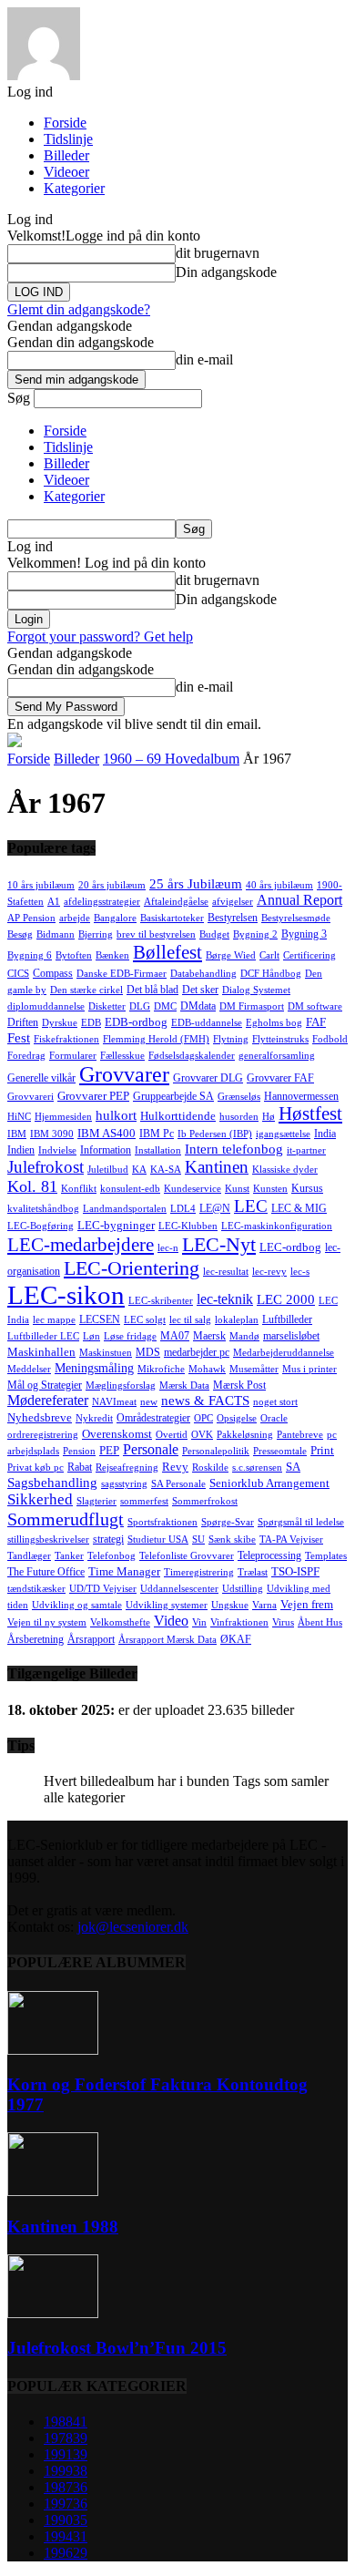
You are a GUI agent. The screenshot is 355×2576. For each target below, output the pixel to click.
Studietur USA (158, 1539)
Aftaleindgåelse (176, 902)
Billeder (66, 155)
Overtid (172, 1435)
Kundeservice (193, 1189)
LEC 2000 (286, 1299)
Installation (158, 1150)
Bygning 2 (255, 934)
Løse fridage (130, 1336)
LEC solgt (145, 1320)
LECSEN (100, 1319)
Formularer (73, 1056)
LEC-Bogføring (41, 1226)
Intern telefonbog (234, 1149)
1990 (66, 2520)
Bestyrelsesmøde (296, 918)
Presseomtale (280, 1451)
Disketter (107, 1006)
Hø (269, 1117)
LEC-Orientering (132, 1268)
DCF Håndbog (271, 974)
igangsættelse (283, 1134)
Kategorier (74, 188)
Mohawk (207, 1369)
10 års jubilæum (41, 885)
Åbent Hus (320, 1622)
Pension (79, 1451)
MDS (148, 1352)
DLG (140, 1006)
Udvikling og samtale (77, 1605)
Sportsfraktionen (162, 1522)
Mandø (244, 1336)
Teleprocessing (269, 1555)
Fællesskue (122, 1056)
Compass (53, 973)
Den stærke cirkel (86, 990)
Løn (91, 1336)
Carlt (269, 955)
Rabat (80, 1467)
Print (322, 1450)
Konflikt (79, 1189)
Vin (199, 1622)
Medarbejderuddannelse (284, 1353)
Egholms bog (274, 1023)
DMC (165, 1006)
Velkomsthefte (120, 1622)
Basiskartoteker (172, 918)
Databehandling (203, 974)
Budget (214, 934)
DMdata (198, 1006)
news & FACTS (205, 1401)
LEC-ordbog (290, 1247)
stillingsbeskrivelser (48, 1539)
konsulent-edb (130, 1189)
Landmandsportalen (125, 1209)
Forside (65, 123)
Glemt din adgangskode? (79, 309)
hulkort (116, 1115)
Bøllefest (167, 952)
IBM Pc (157, 1134)
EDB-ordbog (136, 1022)
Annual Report (299, 900)
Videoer (66, 172)
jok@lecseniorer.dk (133, 1927)
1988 (66, 2422)
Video (171, 1621)
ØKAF (236, 1639)
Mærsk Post (239, 1385)
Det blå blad (152, 990)
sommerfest (144, 1501)
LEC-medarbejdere (81, 1245)
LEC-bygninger (116, 1225)
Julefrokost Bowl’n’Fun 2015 (117, 2348)
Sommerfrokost (205, 1501)
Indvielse (57, 1150)
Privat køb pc (35, 1468)
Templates (326, 1556)
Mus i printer (309, 1369)
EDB (91, 1023)
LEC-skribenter (161, 1301)
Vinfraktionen (239, 1622)
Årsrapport (91, 1639)
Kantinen (217, 1167)
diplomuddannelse (46, 1006)
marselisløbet (291, 1336)
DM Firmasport (252, 1006)
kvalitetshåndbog (43, 1209)
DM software (315, 1006)
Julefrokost (46, 1167)
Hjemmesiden (63, 1117)
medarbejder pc (197, 1352)
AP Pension (31, 918)
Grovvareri (30, 1097)
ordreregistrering (43, 1435)
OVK (202, 1435)
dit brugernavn (218, 253)
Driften (23, 1022)
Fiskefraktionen (66, 1039)
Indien (21, 1150)
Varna (264, 1605)
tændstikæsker (36, 1589)
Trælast (253, 1572)
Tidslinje (68, 139)
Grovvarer (124, 1074)
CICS (18, 974)
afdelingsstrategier (102, 902)
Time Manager (124, 1571)
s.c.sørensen (257, 1468)
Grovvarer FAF (280, 1078)
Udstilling (243, 1589)
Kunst (237, 1189)
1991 (66, 2454)
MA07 (175, 1336)
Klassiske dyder (285, 1170)
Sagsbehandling (52, 1483)
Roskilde (210, 1468)
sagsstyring (124, 1484)
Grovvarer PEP (93, 1096)
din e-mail (204, 359)
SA (293, 1467)
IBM (17, 1134)
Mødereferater (48, 1400)
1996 (66, 2553)
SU (198, 1539)
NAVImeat (114, 1402)
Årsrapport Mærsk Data (167, 1640)
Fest (19, 1038)
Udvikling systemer (167, 1605)
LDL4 (183, 1209)
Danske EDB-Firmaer (122, 974)
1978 (66, 2438)
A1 (54, 902)
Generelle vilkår (41, 1078)
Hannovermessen (301, 1096)
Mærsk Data (184, 1385)
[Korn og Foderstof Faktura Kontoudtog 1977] (53, 2050)
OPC (203, 1418)
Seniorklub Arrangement (269, 1483)
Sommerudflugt (66, 1519)
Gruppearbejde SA (173, 1096)
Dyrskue (60, 1023)
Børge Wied (231, 955)
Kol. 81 (32, 1186)
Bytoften (74, 955)
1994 (66, 2536)
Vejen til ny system (47, 1622)
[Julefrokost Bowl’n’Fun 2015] (53, 2313)
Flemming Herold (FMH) (156, 1039)
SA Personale (178, 1484)
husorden (239, 1117)
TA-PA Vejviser (291, 1539)
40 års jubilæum (279, 885)
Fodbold (330, 1039)
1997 (66, 2504)
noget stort (275, 1402)
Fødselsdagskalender (192, 1056)
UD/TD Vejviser (103, 1589)
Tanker (69, 1556)
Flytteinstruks (280, 1039)
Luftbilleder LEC (43, 1336)
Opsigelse (237, 1418)
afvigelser (233, 902)
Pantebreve (300, 1435)
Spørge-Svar (228, 1522)
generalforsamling (277, 1056)
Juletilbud (108, 1170)
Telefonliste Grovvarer (187, 1556)
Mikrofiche (161, 1369)
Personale (151, 1449)
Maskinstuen (106, 1353)
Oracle (274, 1418)
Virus (283, 1622)
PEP (109, 1450)
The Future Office (46, 1572)
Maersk (209, 1336)
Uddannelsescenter (179, 1589)
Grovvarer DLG (208, 1078)
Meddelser (29, 1369)
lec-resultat (226, 1272)
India (325, 1134)
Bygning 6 (30, 955)
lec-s (300, 1272)
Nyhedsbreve (40, 1417)
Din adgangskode (226, 272)
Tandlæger (29, 1556)
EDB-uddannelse (207, 1023)
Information (106, 1150)
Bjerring (96, 934)
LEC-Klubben (188, 1226)
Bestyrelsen (233, 918)
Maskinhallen (41, 1352)
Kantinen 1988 (63, 2227)
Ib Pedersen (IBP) (215, 1134)
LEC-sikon (66, 1295)
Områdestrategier (153, 1418)
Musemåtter (254, 1369)
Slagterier (96, 1501)
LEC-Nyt (219, 1244)
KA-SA (166, 1170)
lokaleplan (237, 1320)
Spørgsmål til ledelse (301, 1522)
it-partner (306, 1150)
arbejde (75, 918)
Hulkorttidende (178, 1116)
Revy (175, 1467)
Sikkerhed (40, 1499)
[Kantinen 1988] (53, 2191)
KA (139, 1170)
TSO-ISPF (295, 1571)
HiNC (19, 1117)
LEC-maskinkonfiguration (277, 1226)
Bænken (112, 955)
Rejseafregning (127, 1468)
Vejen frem (307, 1604)
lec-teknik (225, 1299)
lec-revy (269, 1272)
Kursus (307, 1188)
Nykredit (94, 1418)
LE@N (215, 1208)
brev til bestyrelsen (156, 934)
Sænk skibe (232, 1539)
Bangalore (115, 918)
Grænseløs (239, 1097)
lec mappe (54, 1320)
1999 (66, 2471)
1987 (66, 2487)
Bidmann (56, 934)
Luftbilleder (287, 1319)
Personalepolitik (216, 1451)
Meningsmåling (94, 1368)
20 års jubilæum (112, 885)
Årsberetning (35, 1639)
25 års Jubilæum (196, 883)
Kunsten (270, 1189)
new (149, 1402)
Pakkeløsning (245, 1435)
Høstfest (310, 1114)
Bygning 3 (304, 934)
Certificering (309, 955)
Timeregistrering (199, 1572)
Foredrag (26, 1056)
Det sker (200, 990)
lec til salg (190, 1320)
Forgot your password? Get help (100, 636)
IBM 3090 (52, 1134)
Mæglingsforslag (121, 1385)
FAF (316, 1022)
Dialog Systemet (256, 990)
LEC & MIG (299, 1208)
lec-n (168, 1248)
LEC (251, 1206)
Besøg (20, 934)
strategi (108, 1539)
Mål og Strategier (45, 1385)
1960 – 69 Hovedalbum (171, 759)
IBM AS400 (106, 1133)
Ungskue (230, 1605)
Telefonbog (112, 1556)
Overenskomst (117, 1434)
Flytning (231, 1039)
